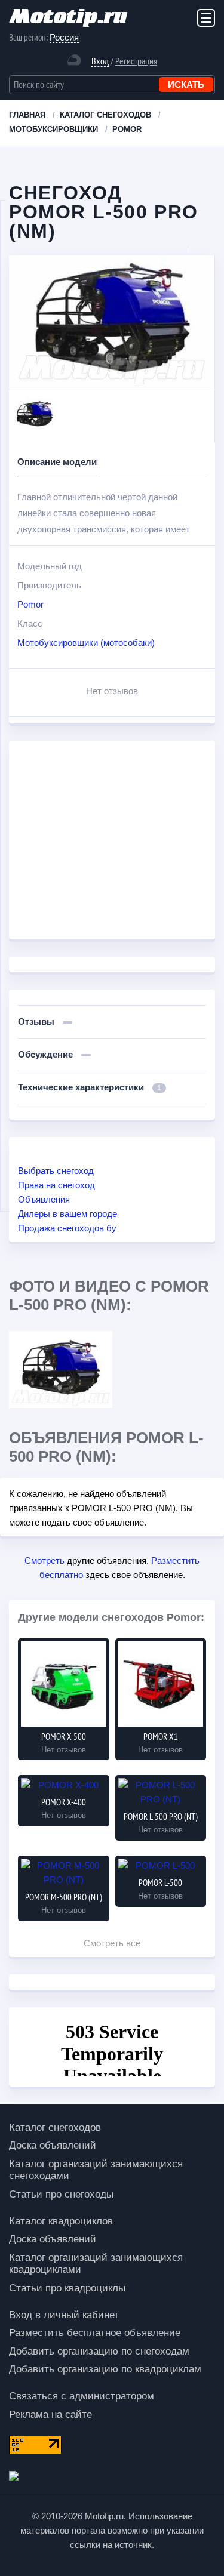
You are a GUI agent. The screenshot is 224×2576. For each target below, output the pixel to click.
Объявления (44, 1199)
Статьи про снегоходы (61, 2194)
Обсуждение (47, 1054)
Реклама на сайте (50, 2415)
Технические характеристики (90, 1087)
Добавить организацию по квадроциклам (105, 2369)
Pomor (30, 604)
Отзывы (37, 1022)
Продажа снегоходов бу (67, 1228)
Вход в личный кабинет (64, 2315)
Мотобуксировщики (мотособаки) (86, 643)
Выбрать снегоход (56, 1171)
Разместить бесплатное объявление (95, 2333)
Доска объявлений (53, 2145)
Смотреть (45, 1560)
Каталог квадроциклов (61, 2221)
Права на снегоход (56, 1185)
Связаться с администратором (82, 2396)
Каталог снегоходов (55, 2127)
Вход (100, 61)
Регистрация (136, 61)
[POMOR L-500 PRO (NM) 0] (61, 1369)
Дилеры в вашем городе (67, 1214)
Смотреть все (112, 1943)
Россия (64, 37)
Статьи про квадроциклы (67, 2288)
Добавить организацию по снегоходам (99, 2351)
